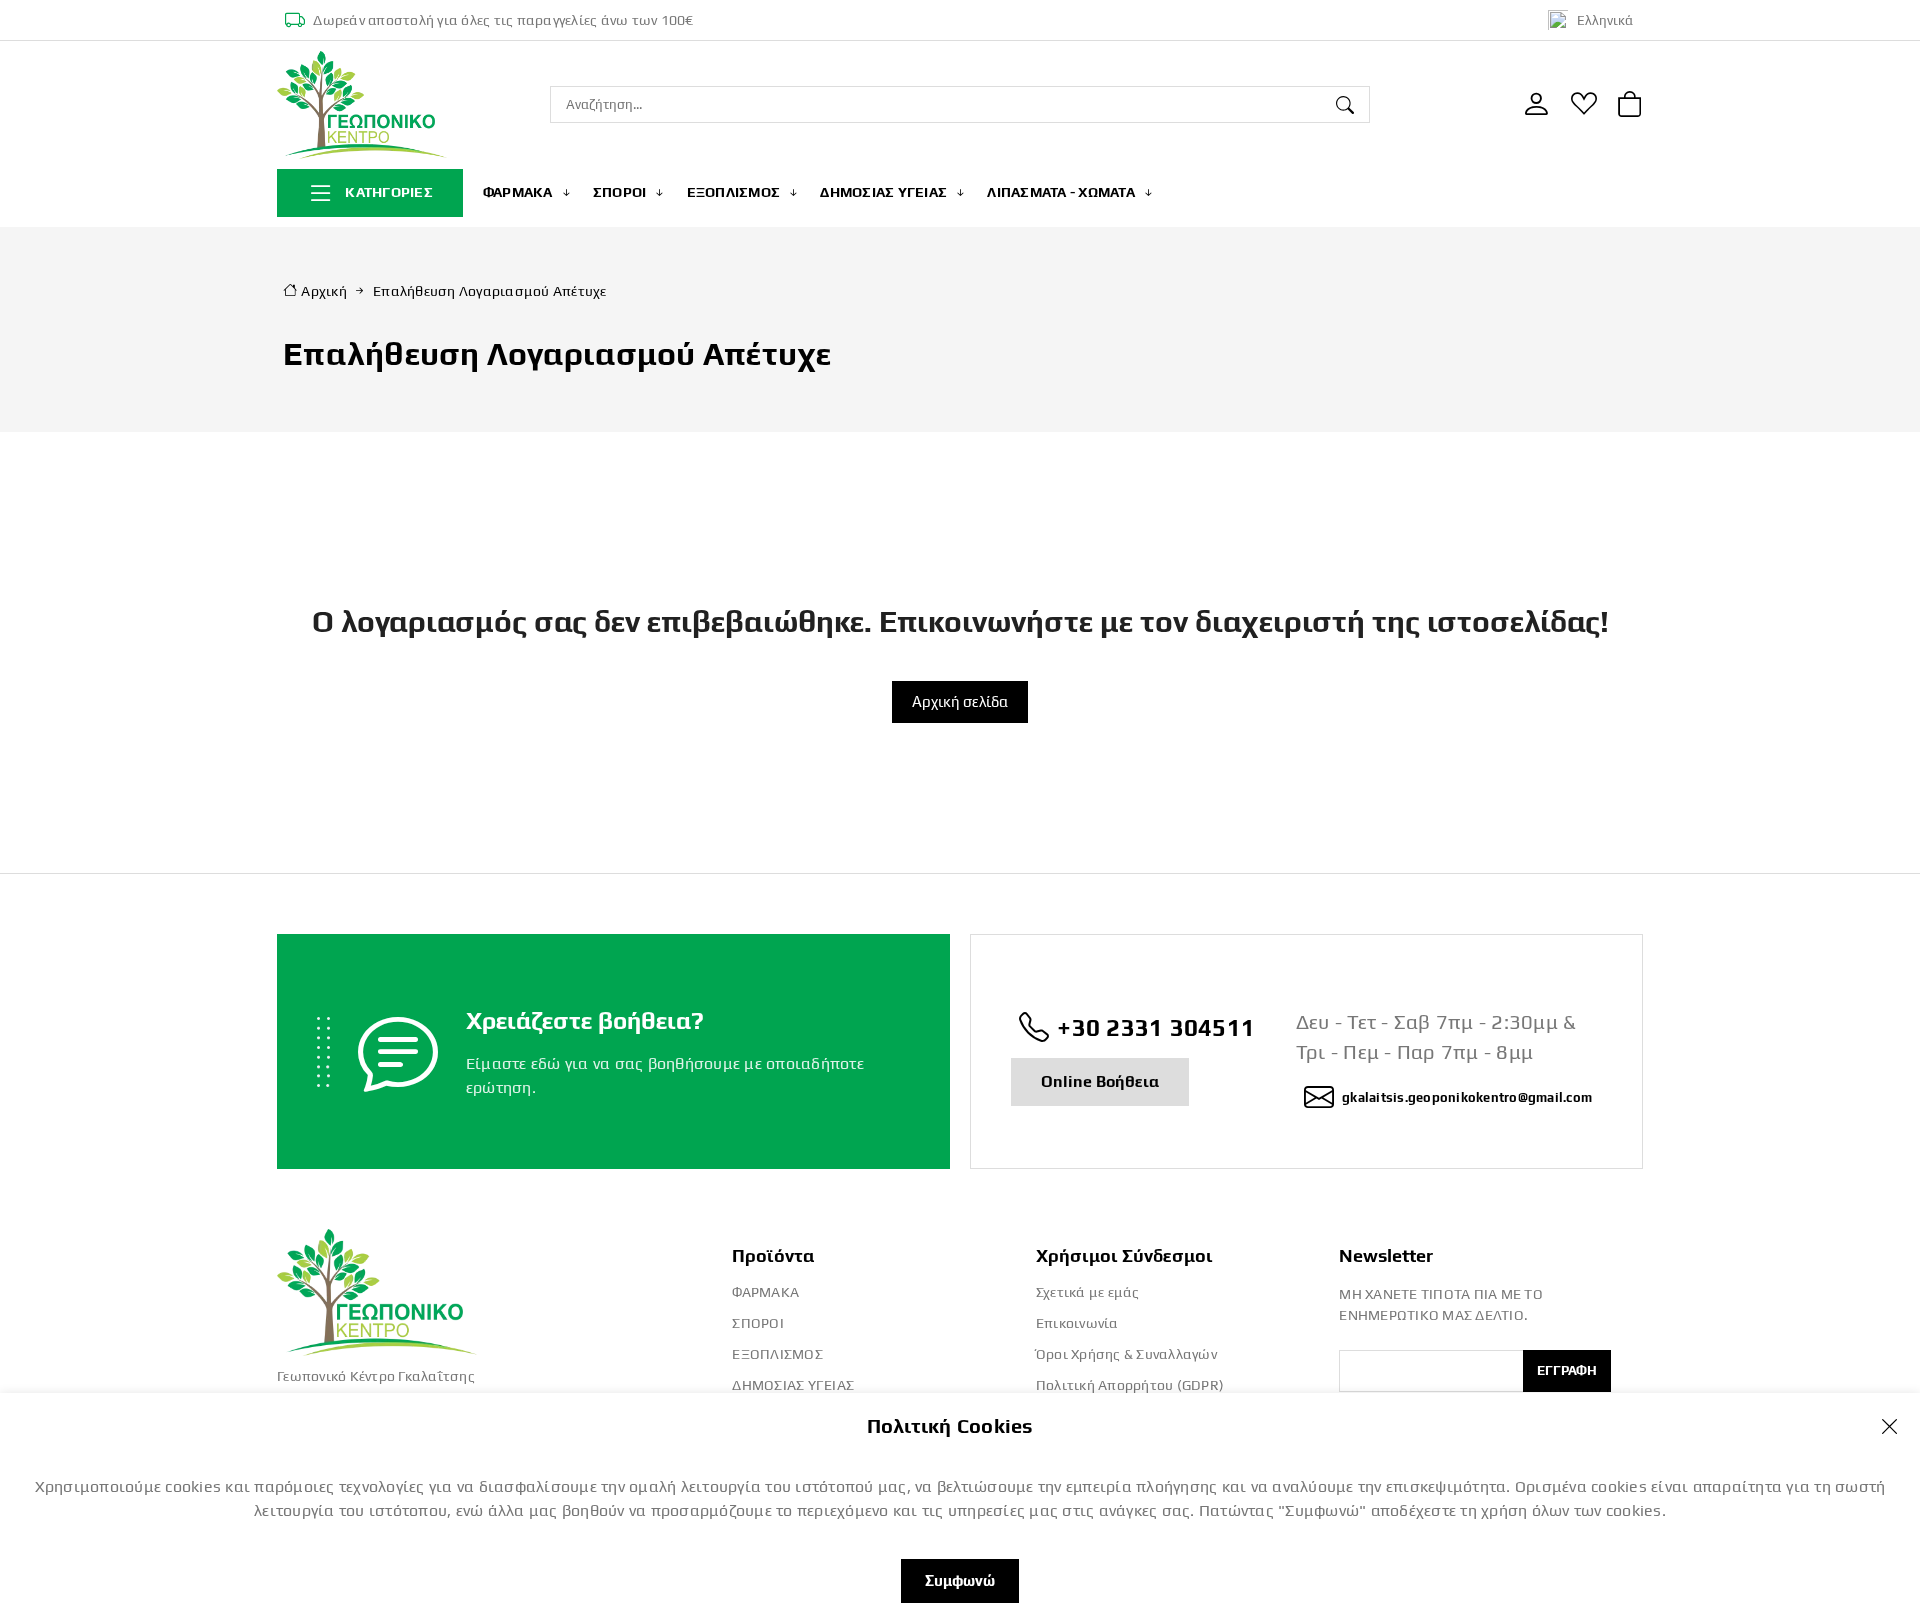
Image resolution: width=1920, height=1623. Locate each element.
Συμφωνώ (960, 1580)
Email (1356, 1335)
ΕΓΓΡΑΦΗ (1567, 1370)
